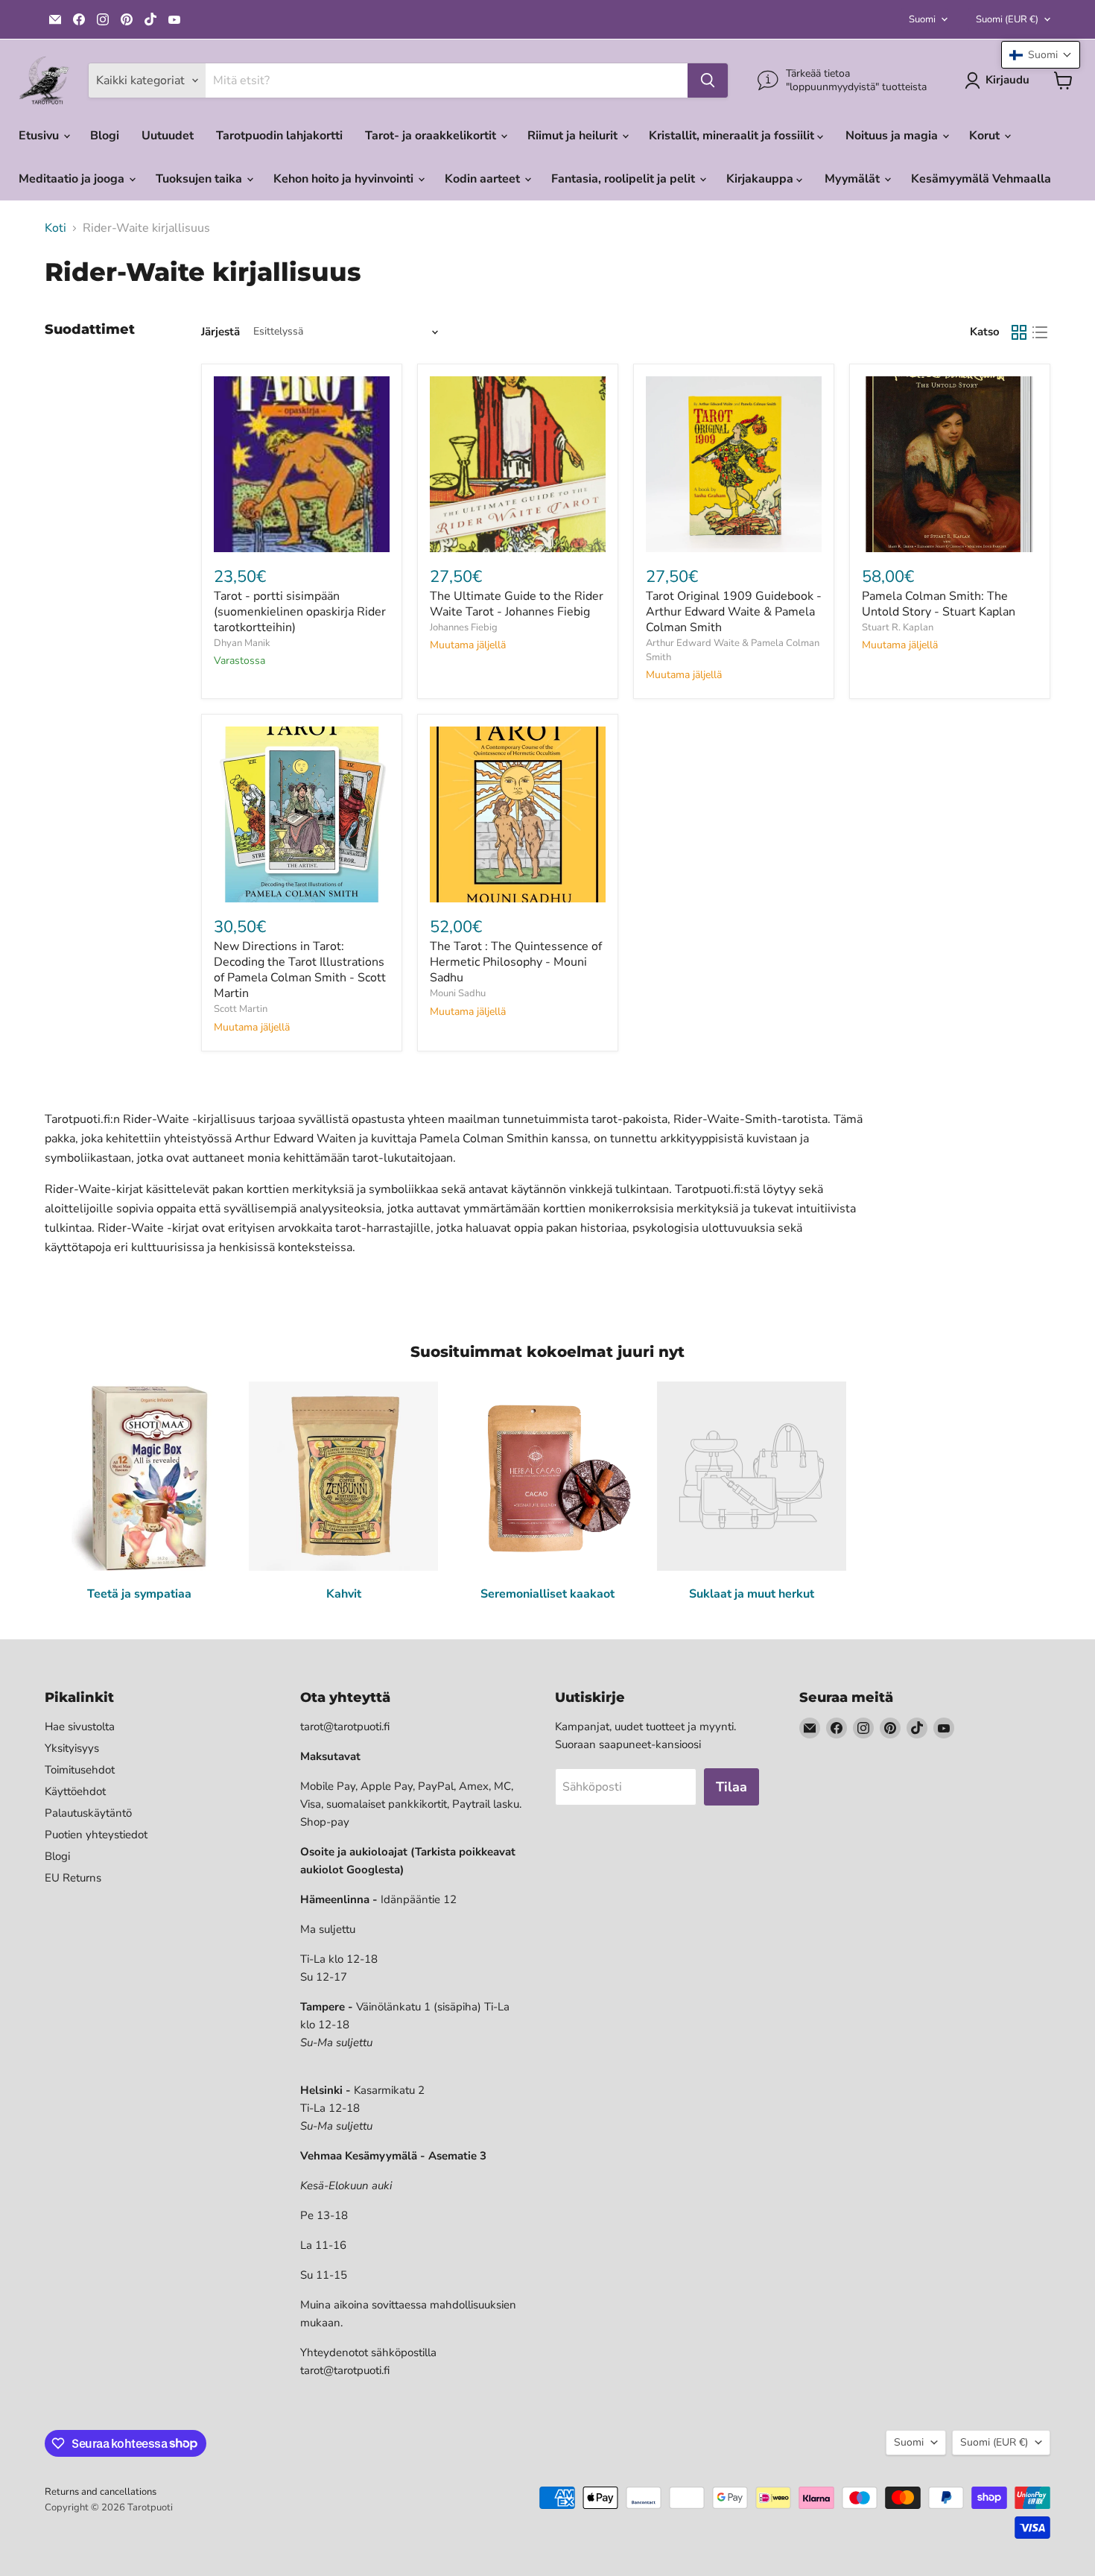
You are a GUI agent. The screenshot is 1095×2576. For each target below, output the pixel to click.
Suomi (922, 19)
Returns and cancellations (101, 2492)
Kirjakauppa (761, 179)
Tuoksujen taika (200, 179)
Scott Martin (241, 1009)
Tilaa (731, 1787)
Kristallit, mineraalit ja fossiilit (733, 136)
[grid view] (1019, 332)
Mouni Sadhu (458, 993)
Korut (986, 136)
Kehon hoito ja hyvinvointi (345, 179)
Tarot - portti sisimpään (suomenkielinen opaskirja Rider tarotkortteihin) (300, 612)
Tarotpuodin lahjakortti (279, 136)
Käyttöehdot (75, 1791)
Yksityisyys (72, 1748)
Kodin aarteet (484, 179)
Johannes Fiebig (464, 627)
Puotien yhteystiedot (96, 1835)
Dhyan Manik (242, 643)
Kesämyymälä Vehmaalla (981, 179)
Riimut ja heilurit (574, 136)
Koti (55, 228)
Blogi (105, 136)
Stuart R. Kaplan (898, 627)
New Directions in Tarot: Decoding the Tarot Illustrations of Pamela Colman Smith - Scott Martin (300, 970)
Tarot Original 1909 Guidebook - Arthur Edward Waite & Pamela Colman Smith (734, 612)
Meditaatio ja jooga (73, 179)
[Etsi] (708, 80)
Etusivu (40, 136)
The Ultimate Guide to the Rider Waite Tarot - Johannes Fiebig (517, 604)
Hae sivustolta (80, 1727)
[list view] (1040, 332)
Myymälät (854, 179)
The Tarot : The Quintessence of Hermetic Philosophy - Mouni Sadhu (516, 962)
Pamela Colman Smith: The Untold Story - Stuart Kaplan (939, 604)
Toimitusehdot (80, 1770)
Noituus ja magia (893, 136)
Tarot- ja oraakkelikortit (432, 136)
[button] (1041, 55)
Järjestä (220, 332)
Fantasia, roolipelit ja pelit (625, 179)
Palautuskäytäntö (88, 1813)
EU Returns (73, 1878)
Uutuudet (168, 136)
